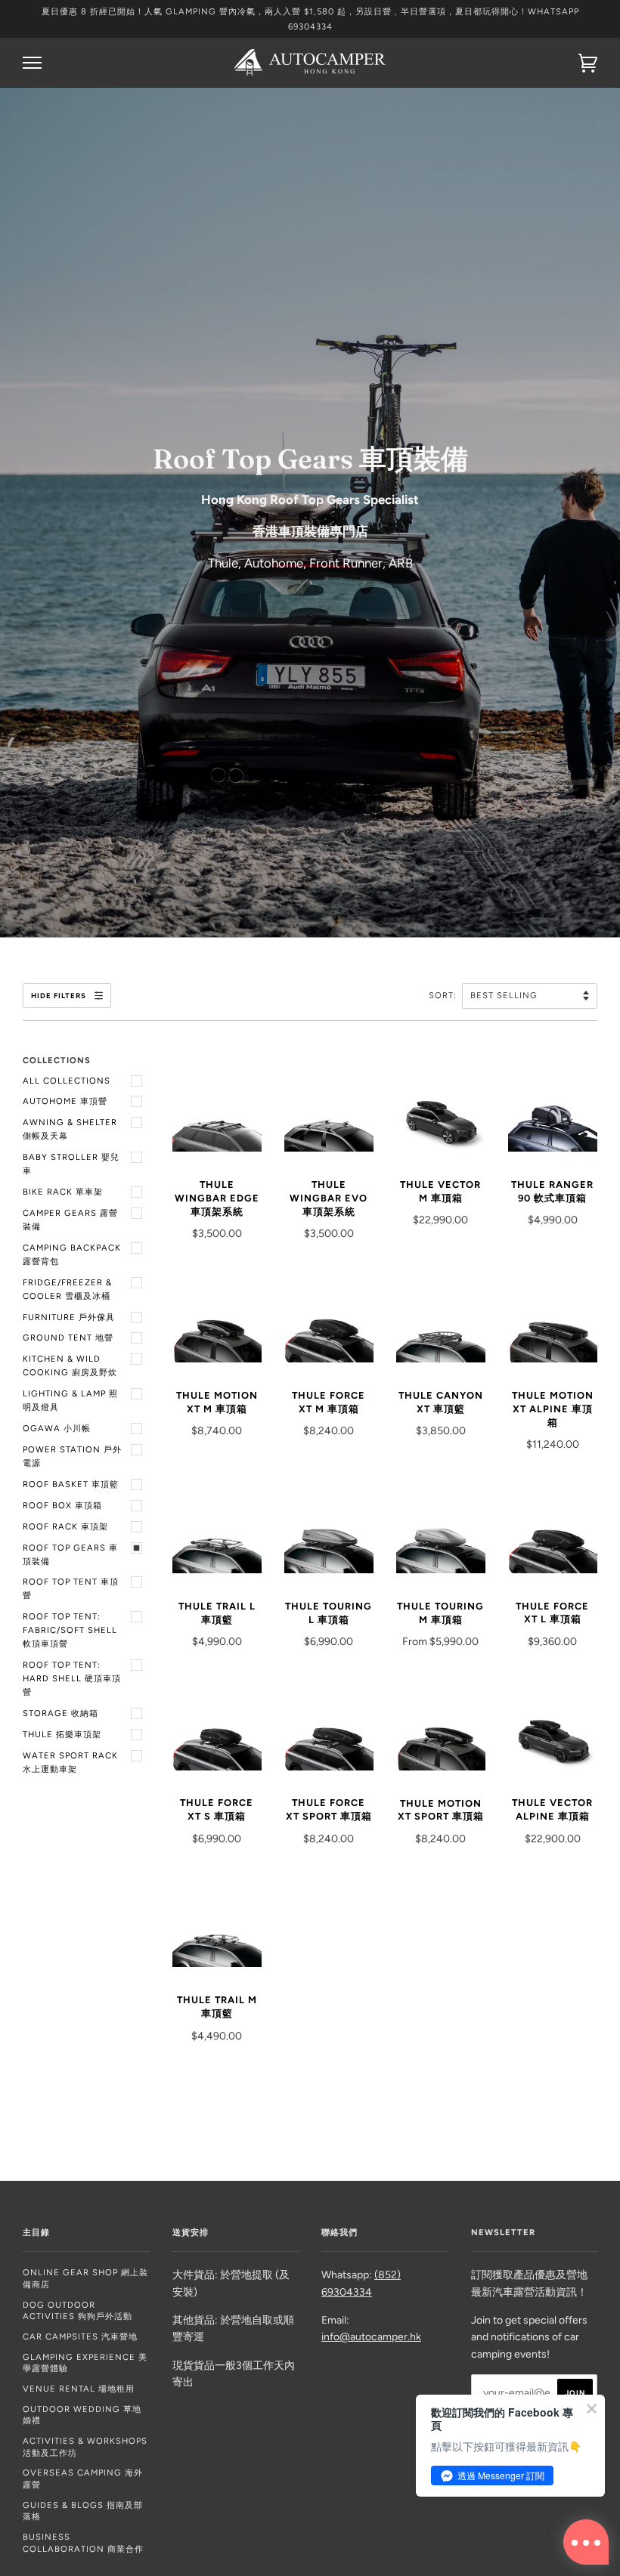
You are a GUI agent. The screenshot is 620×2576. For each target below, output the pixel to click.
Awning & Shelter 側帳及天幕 (70, 1129)
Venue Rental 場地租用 (79, 2389)
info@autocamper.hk (371, 2337)
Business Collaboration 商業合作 (83, 2543)
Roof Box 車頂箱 (62, 1505)
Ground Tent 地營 (68, 1337)
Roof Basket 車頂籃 (71, 1484)
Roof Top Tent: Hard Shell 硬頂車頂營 (72, 1678)
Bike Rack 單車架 (63, 1192)
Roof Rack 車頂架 (65, 1526)
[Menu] (32, 63)
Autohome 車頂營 (65, 1101)
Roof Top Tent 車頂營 (71, 1588)
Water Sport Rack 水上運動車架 (70, 1762)
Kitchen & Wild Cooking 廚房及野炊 (70, 1365)
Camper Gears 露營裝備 (70, 1220)
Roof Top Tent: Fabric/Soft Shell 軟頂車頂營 (70, 1630)
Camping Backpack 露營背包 (72, 1254)
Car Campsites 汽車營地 (80, 2336)
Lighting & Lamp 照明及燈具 (70, 1400)
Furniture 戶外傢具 (69, 1317)
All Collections (67, 1081)
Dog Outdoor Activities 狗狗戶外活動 (77, 2311)
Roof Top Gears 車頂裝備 (70, 1554)
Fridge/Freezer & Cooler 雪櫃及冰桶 (67, 1289)
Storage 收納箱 (60, 1713)
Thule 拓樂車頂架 (62, 1734)
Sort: (444, 995)
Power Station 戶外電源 (72, 1456)
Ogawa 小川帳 (57, 1428)
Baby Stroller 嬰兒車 (71, 1164)
